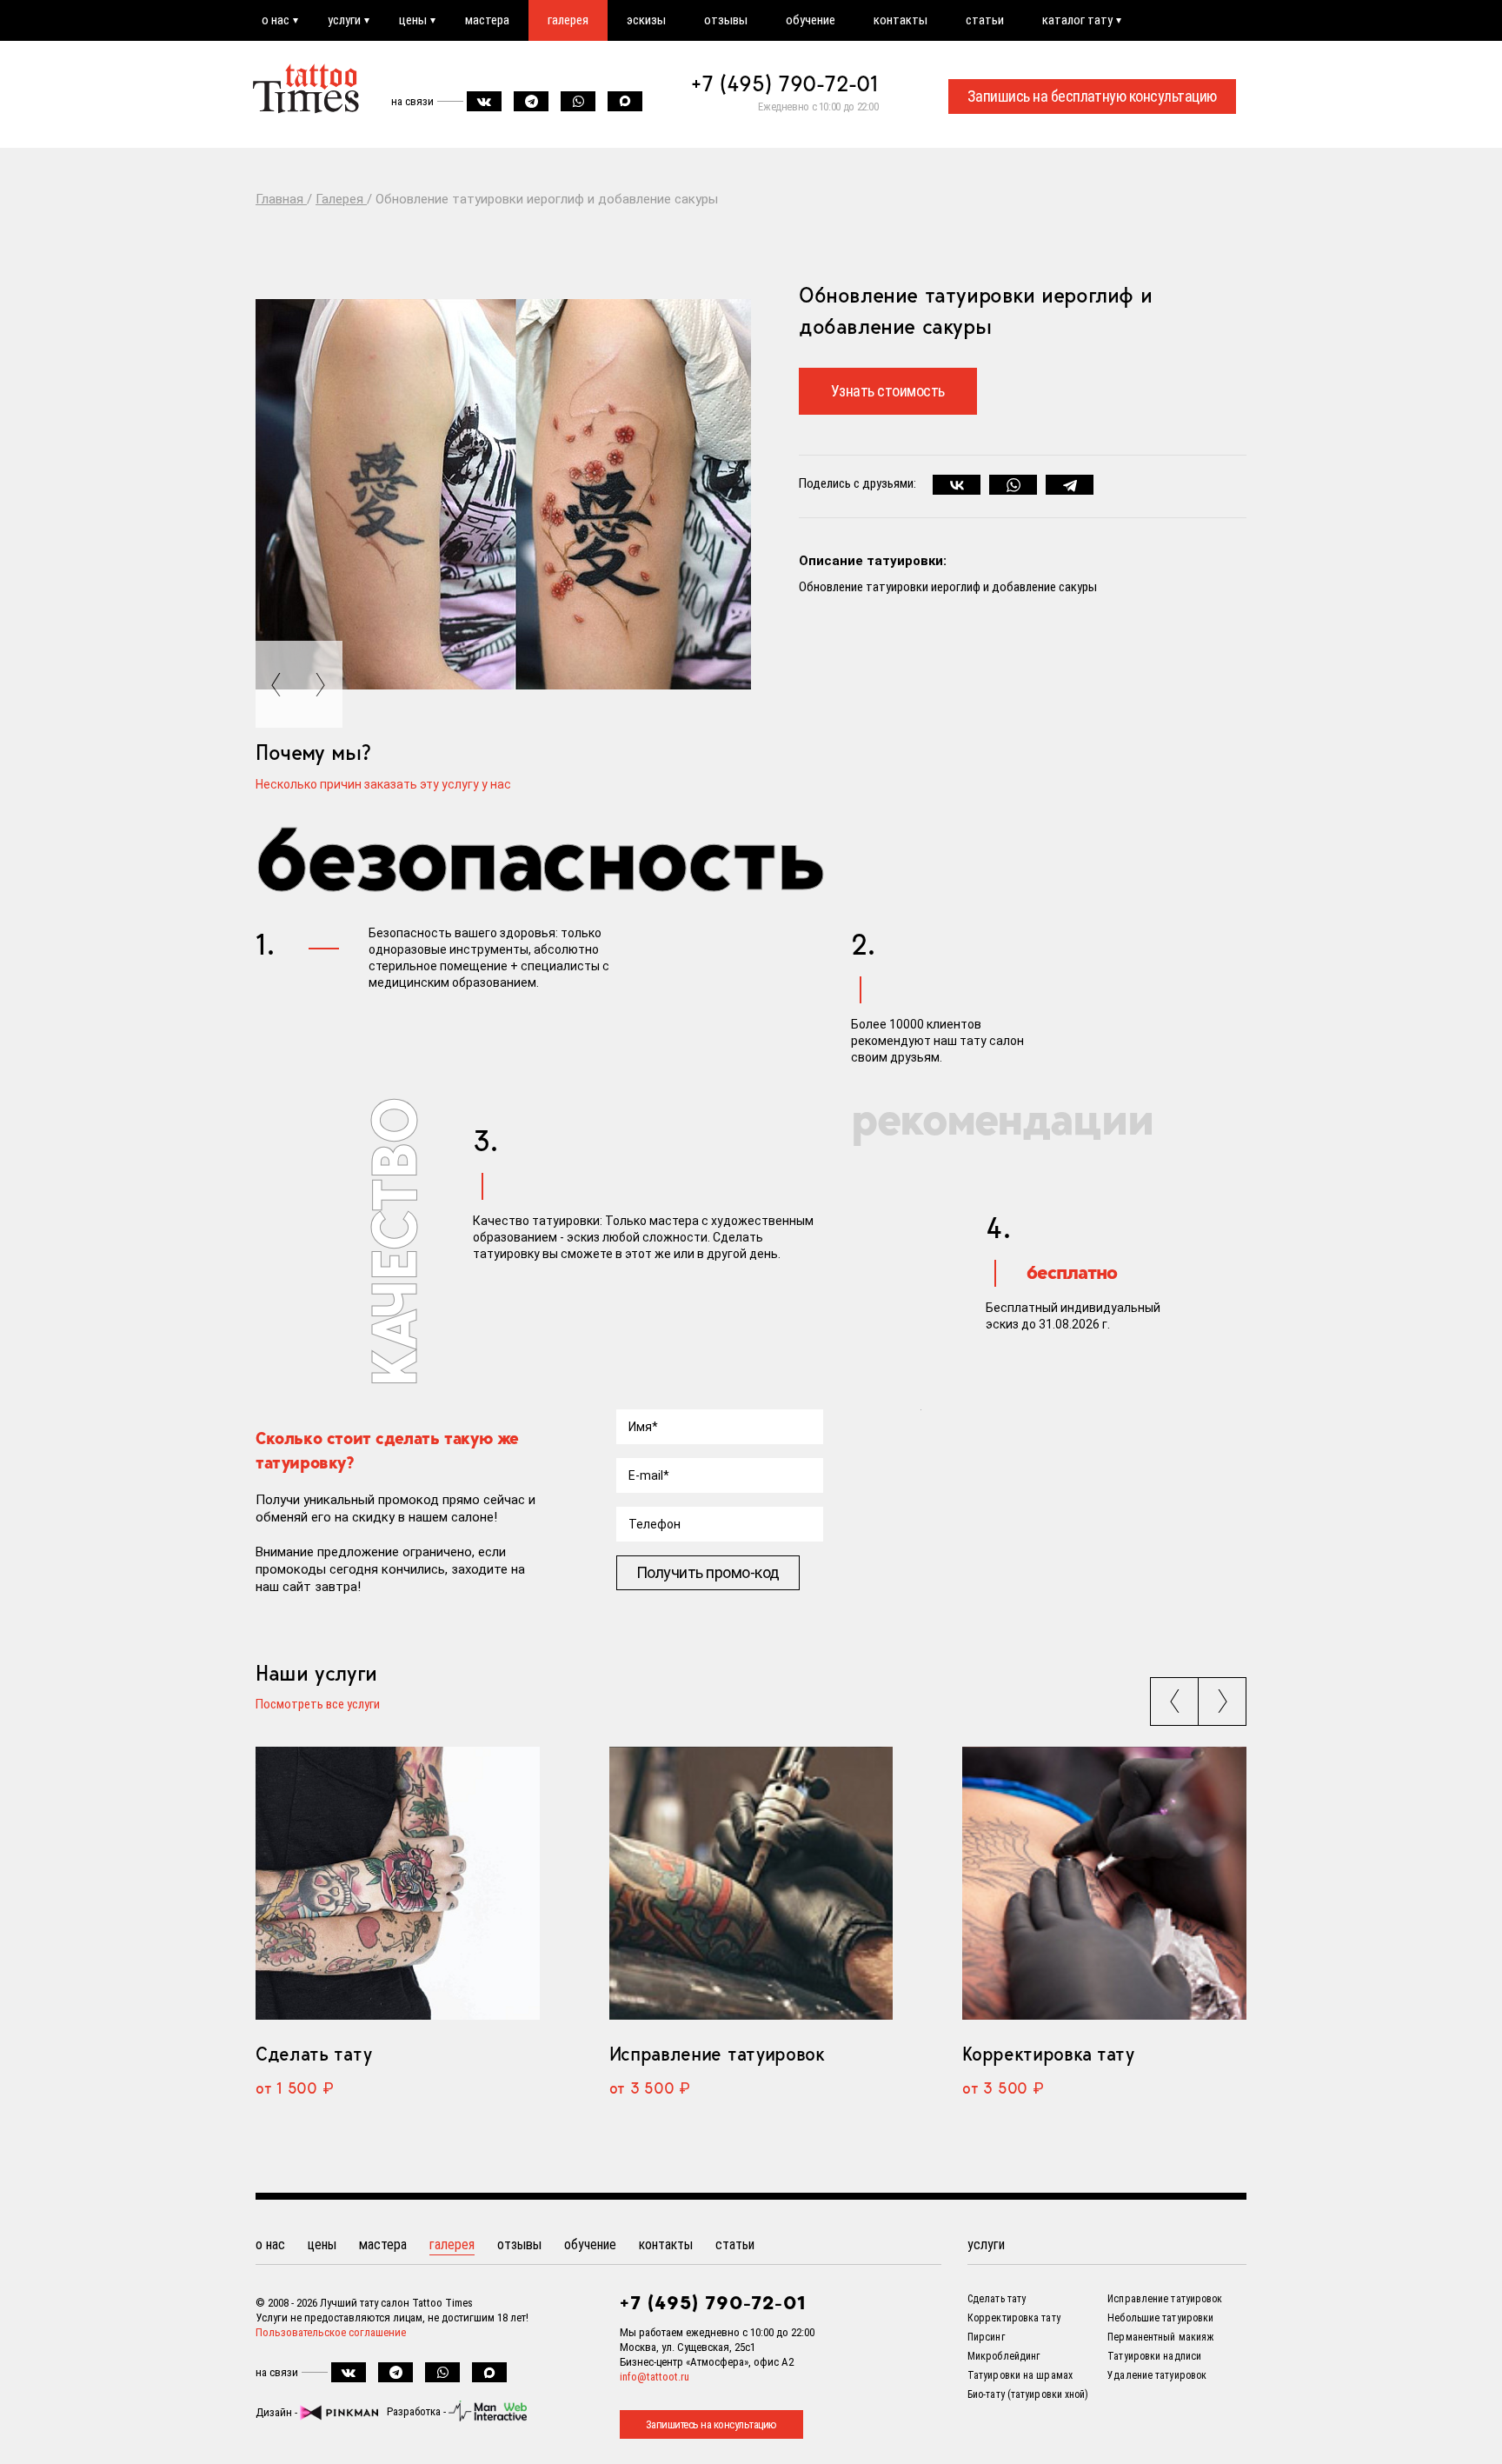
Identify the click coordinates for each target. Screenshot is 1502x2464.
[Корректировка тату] (1104, 1884)
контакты (901, 20)
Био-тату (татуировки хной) (1028, 2394)
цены (413, 20)
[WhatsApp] (1013, 485)
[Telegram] (1070, 485)
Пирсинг (986, 2337)
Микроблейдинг (1004, 2356)
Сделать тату (313, 2054)
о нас (276, 20)
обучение (811, 20)
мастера (487, 20)
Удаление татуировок (1157, 2375)
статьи (985, 20)
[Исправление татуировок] (751, 1884)
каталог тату (1077, 20)
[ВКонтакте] (957, 485)
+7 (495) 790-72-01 (785, 83)
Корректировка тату (1048, 2054)
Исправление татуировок (717, 2054)
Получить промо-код (708, 1572)
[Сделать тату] (398, 1884)
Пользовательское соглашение (331, 2332)
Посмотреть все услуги (318, 1705)
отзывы (726, 20)
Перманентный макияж (1160, 2337)
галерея (568, 20)
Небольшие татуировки (1160, 2318)
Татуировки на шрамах (1020, 2375)
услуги (344, 20)
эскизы (646, 20)
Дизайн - (278, 2412)
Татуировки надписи (1154, 2356)
